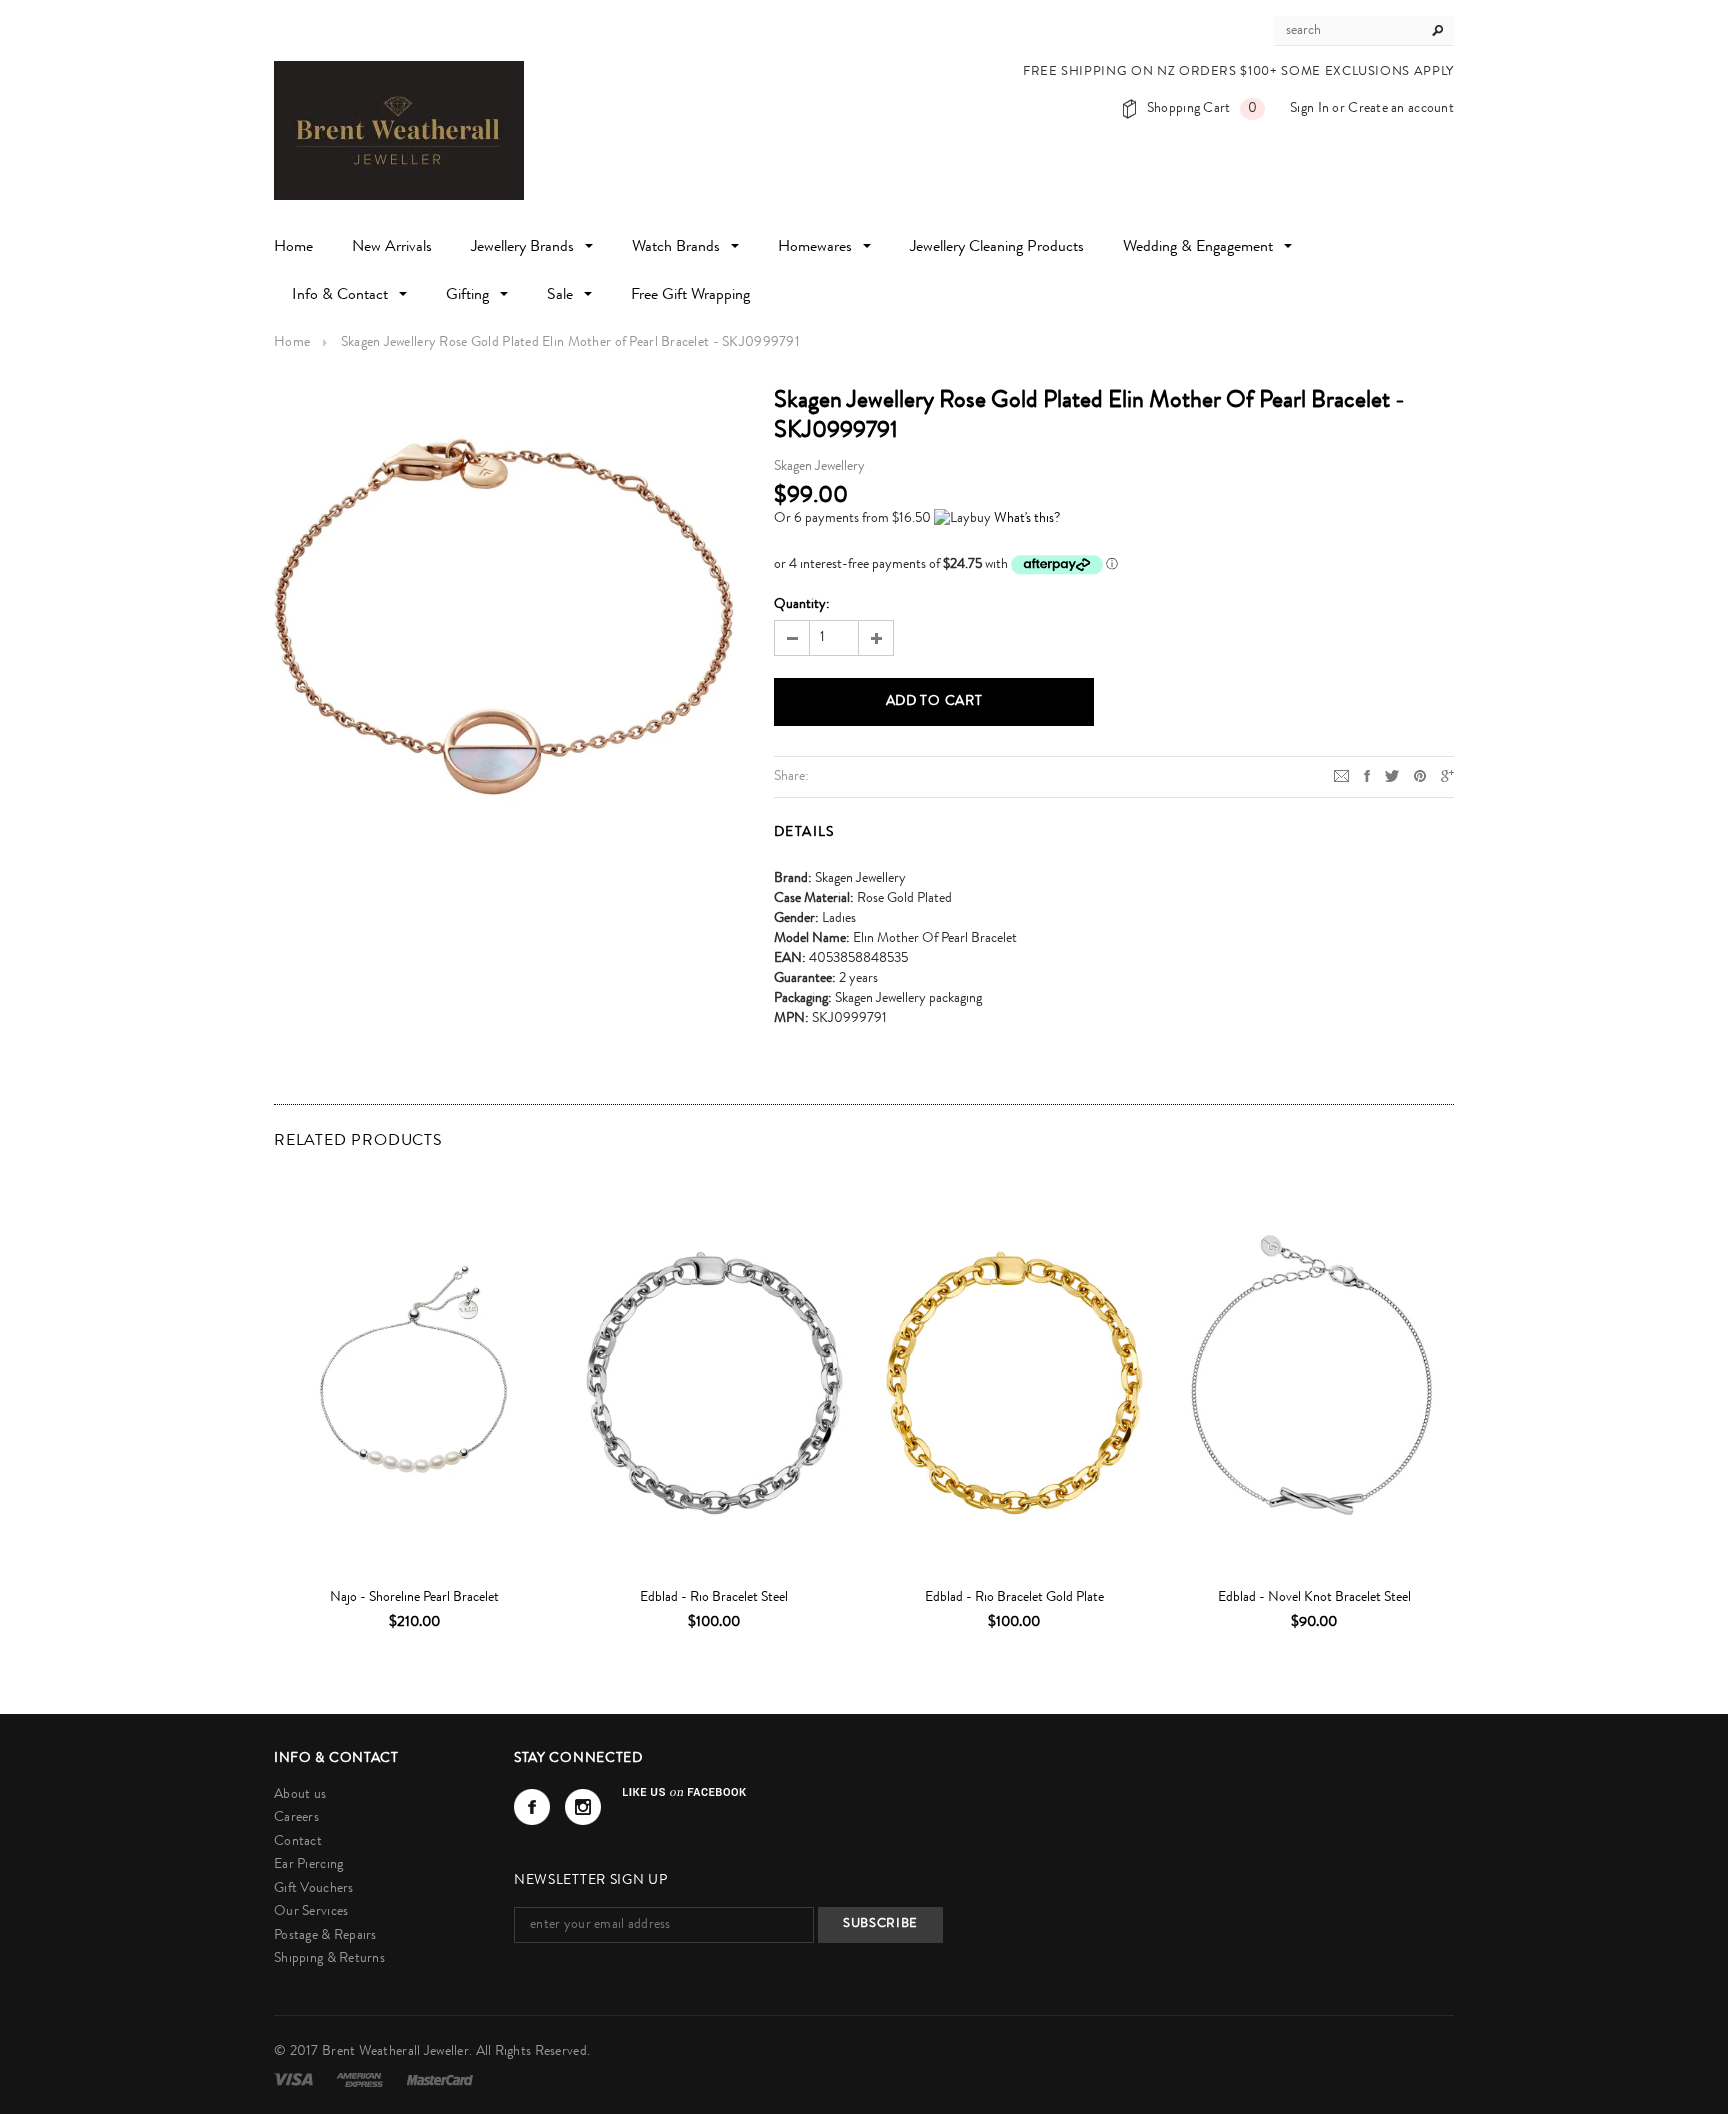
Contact (298, 1842)
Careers (296, 1818)
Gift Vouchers (314, 1889)
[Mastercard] (440, 2080)
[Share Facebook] (1367, 776)
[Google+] (1447, 776)
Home (292, 343)
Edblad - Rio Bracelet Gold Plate (1014, 1598)
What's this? (1027, 519)
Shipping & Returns (329, 1959)
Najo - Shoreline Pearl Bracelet (414, 1598)
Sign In (1309, 109)
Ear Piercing (308, 1865)
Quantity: (802, 605)
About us (300, 1795)
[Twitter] (1392, 776)
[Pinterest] (1420, 776)
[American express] (361, 2080)
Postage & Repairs (325, 1936)
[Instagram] (583, 1807)
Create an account (1401, 109)
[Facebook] (532, 1807)
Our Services (311, 1912)
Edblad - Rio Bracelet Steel (714, 1598)
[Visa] (295, 2080)
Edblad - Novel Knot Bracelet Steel (1314, 1598)
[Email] (1341, 776)
